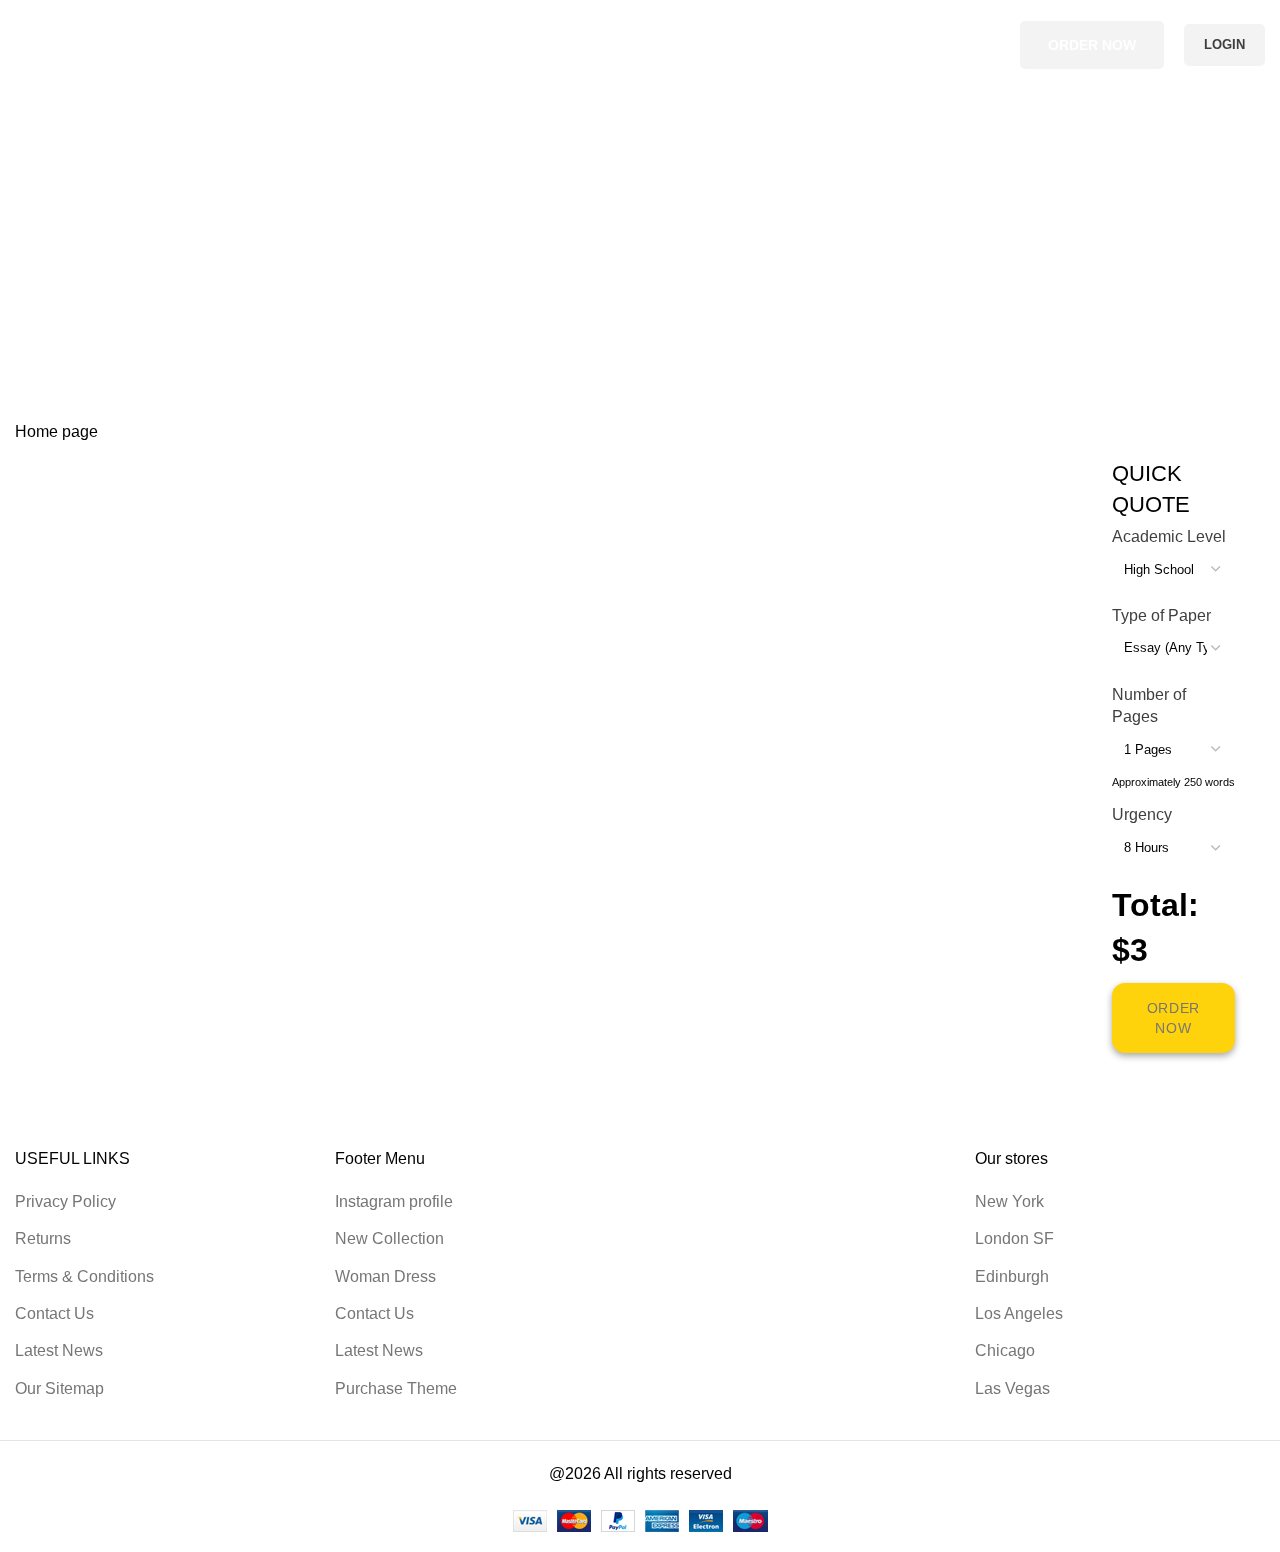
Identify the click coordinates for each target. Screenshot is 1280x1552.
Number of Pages (1149, 705)
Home (36, 306)
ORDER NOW (1092, 45)
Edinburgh (1012, 1276)
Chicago (1005, 1350)
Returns (43, 1238)
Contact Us (54, 1313)
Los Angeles (1019, 1313)
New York (1009, 1201)
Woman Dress (385, 1276)
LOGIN (1224, 44)
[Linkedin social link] (988, 45)
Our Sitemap (59, 1388)
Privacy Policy (65, 1201)
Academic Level (1169, 536)
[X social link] (965, 45)
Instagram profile (394, 1201)
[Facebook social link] (942, 45)
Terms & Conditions (84, 1276)
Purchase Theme (396, 1388)
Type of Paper (1161, 615)
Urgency (1142, 814)
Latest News (59, 1350)
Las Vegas (1012, 1388)
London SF (1014, 1238)
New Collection (389, 1238)
